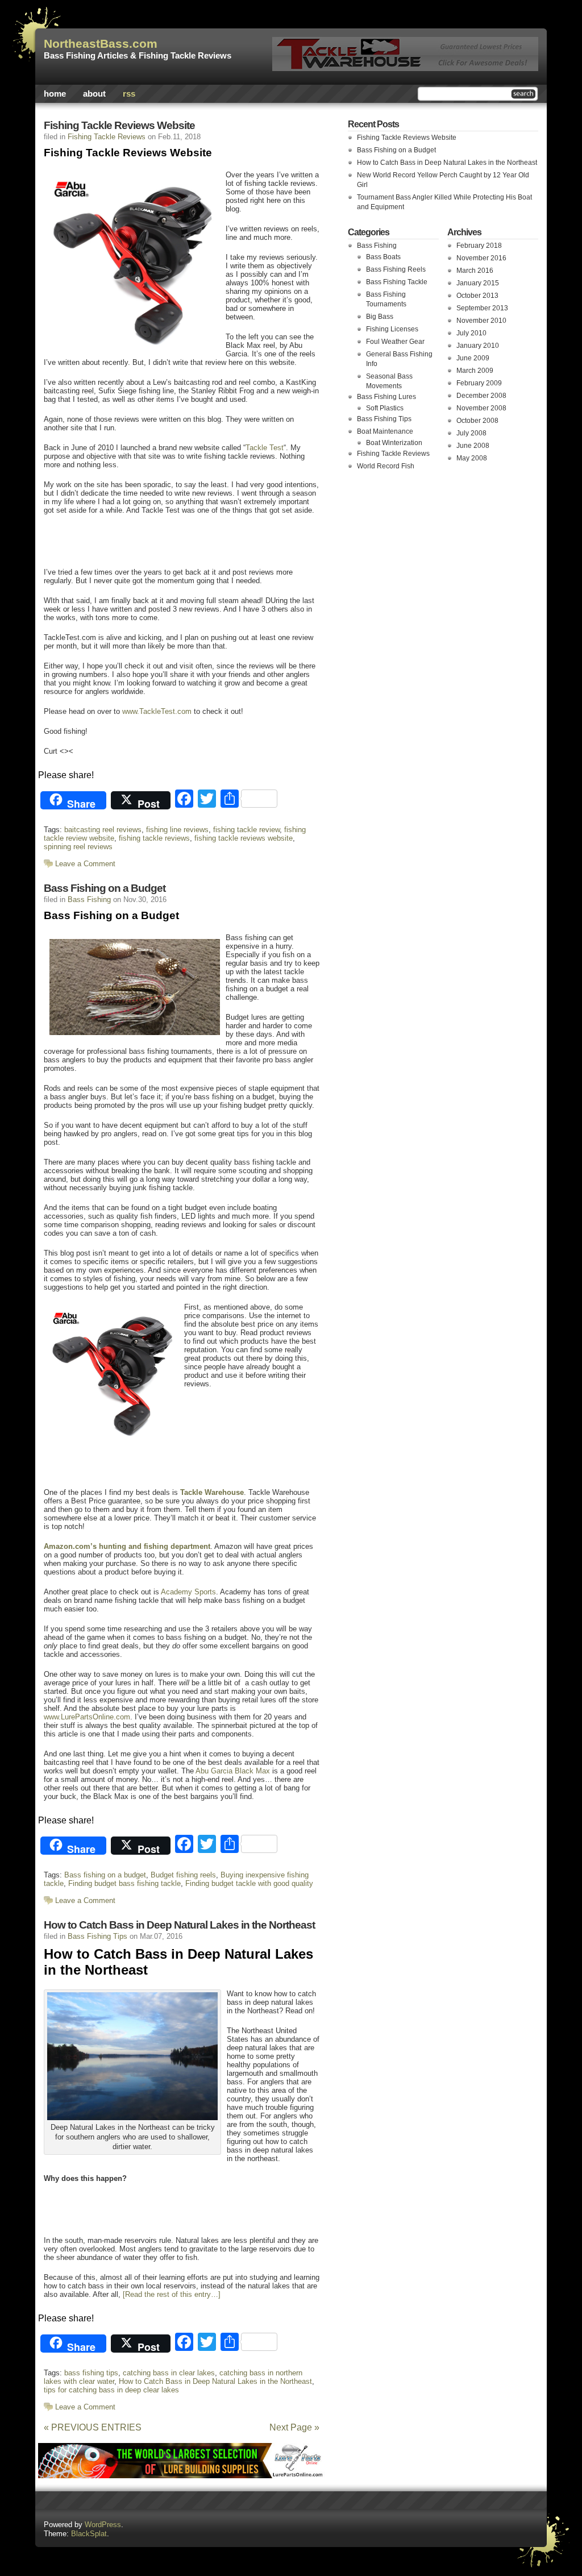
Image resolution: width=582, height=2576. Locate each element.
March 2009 (475, 371)
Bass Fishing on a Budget (105, 888)
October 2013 (477, 296)
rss (129, 94)
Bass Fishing (89, 899)
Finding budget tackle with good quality (249, 1883)
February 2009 (479, 383)
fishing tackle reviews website (244, 838)
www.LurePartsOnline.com (87, 1717)
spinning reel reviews (78, 847)
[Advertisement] (174, 540)
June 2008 (473, 446)
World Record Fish (386, 466)
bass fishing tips (91, 2373)
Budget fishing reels (183, 1875)
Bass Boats (383, 257)
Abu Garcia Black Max (233, 1771)
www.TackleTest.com (157, 711)
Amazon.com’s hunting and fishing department (127, 1546)
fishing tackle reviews (154, 838)
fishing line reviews (177, 830)
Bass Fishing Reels (396, 269)
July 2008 (471, 433)
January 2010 (478, 346)
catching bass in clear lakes (169, 2373)
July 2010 (471, 333)
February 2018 (479, 246)
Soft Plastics (385, 408)
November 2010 (481, 321)
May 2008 (472, 458)
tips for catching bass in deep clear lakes (111, 2390)
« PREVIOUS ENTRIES (93, 2427)
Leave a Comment (85, 864)
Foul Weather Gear (395, 342)
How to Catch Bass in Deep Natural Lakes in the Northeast (179, 1925)
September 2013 (482, 308)
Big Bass (380, 317)
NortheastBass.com (101, 44)
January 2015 (478, 283)
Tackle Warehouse (212, 1492)
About (94, 94)
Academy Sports (188, 1592)
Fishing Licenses (392, 329)
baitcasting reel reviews (103, 830)
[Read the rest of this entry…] (172, 2294)
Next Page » (294, 2427)
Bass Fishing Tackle (397, 282)
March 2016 (475, 271)
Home (55, 94)
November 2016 (481, 258)
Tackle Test (265, 448)
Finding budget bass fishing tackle (124, 1883)
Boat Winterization (394, 443)
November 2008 (481, 408)
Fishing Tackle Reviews (107, 137)
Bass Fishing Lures (386, 397)
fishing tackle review (246, 830)
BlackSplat (89, 2534)
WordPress (103, 2525)
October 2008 (477, 421)
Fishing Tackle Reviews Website (119, 125)
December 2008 (481, 396)
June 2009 (473, 358)
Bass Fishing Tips (97, 1936)
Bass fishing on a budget (105, 1875)
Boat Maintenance (385, 431)
